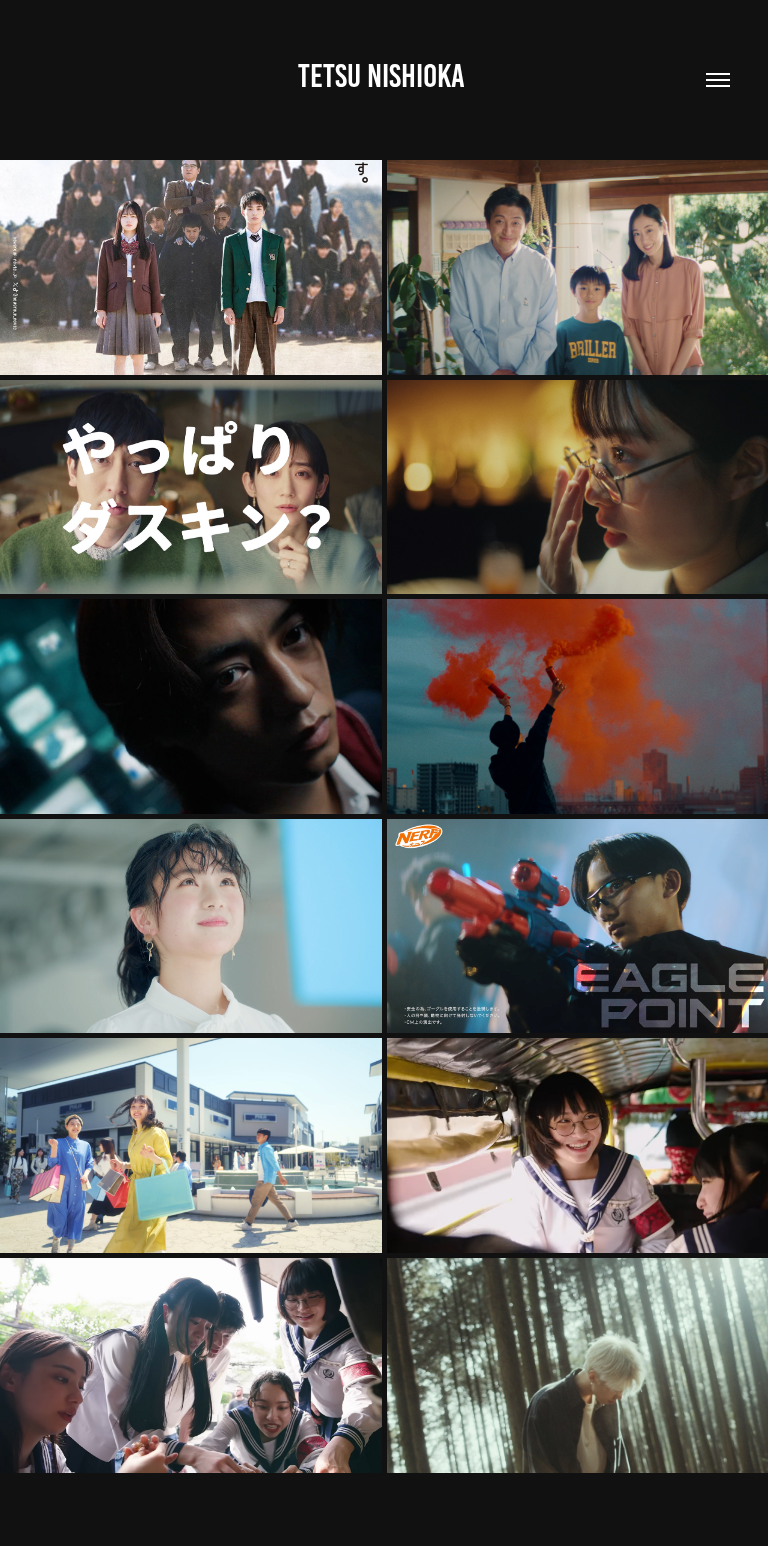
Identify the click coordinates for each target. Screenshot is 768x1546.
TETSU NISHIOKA (384, 76)
